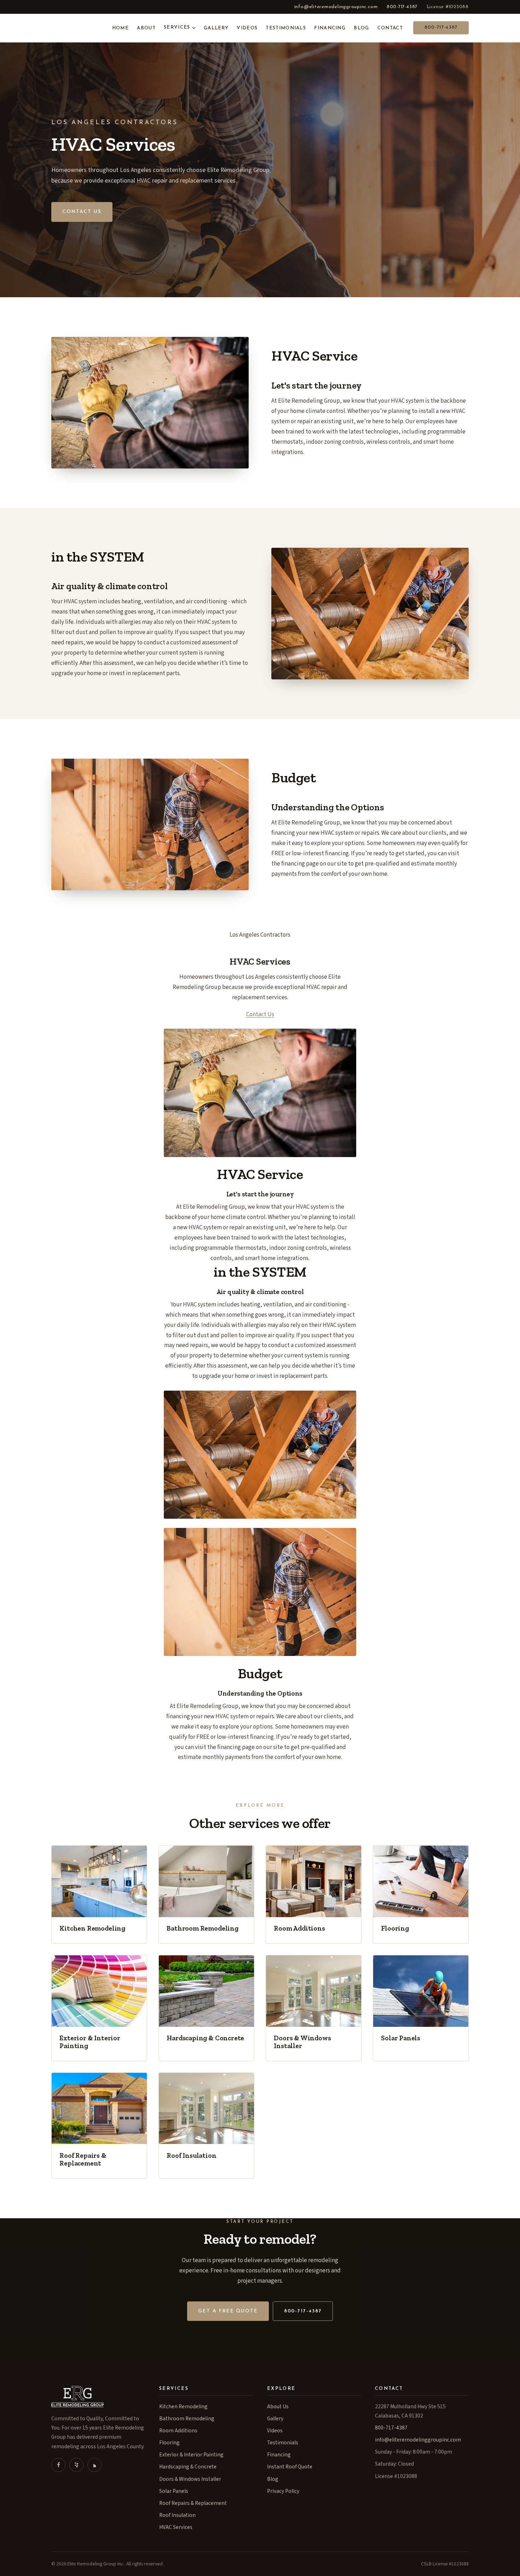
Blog (361, 28)
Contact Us (82, 212)
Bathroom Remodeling (187, 2419)
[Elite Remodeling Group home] (74, 28)
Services (177, 28)
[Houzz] (94, 2465)
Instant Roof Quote (290, 2467)
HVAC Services (176, 2527)
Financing (330, 28)
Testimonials (286, 28)
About (146, 28)
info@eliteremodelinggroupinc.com (336, 7)
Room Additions (178, 2431)
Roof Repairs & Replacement (193, 2503)
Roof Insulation (177, 2515)
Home (120, 28)
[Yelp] (76, 2465)
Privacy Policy (283, 2491)
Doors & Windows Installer (190, 2479)
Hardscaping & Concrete (188, 2467)
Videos (247, 28)
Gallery (216, 28)
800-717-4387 (402, 7)
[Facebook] (58, 2465)
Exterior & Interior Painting (191, 2455)
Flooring (169, 2443)
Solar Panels (174, 2491)
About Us (278, 2407)
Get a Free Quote (228, 2311)
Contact (390, 28)
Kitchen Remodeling (183, 2407)
